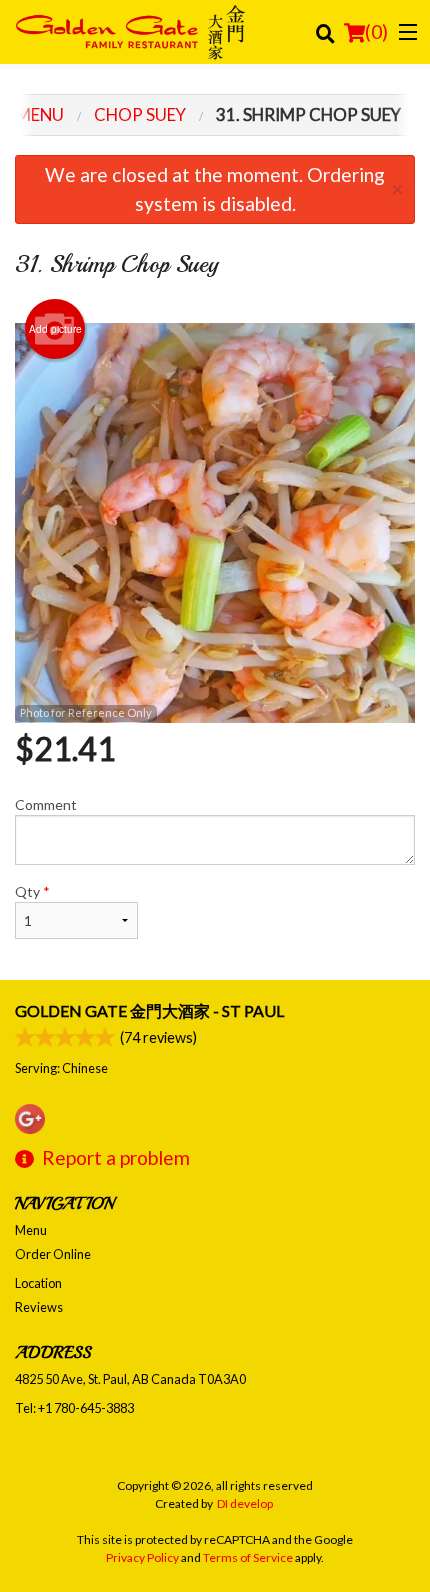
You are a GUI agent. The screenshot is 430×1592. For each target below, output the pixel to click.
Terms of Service (248, 1557)
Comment (46, 804)
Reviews (39, 1307)
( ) (376, 31)
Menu (31, 1230)
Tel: (74, 1408)
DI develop (245, 1503)
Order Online (53, 1254)
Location (38, 1283)
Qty (32, 891)
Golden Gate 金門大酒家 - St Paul (149, 1010)
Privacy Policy (142, 1557)
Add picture (55, 329)
